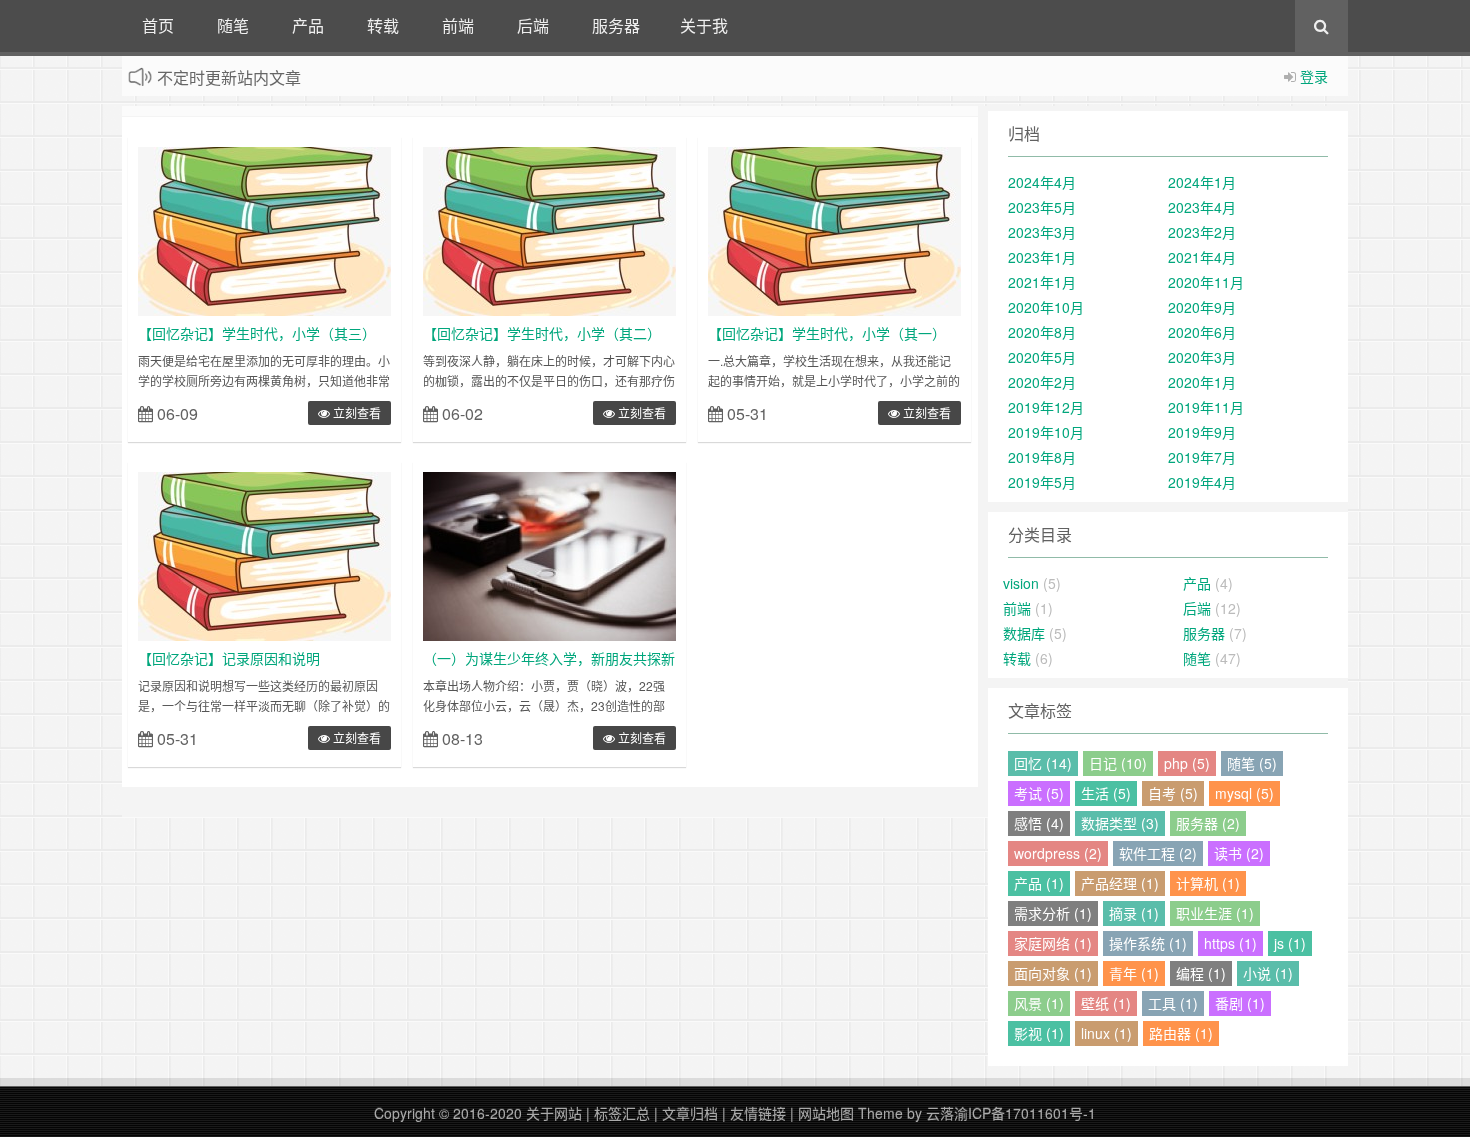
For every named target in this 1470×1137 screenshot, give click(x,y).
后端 (533, 25)
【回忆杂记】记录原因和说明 (229, 658)
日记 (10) (1118, 763)
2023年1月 (1042, 257)
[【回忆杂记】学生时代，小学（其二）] (549, 229)
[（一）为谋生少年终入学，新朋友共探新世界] (549, 554)
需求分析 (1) (1053, 913)
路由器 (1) (1181, 1033)
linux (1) (1106, 1033)
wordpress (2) (1058, 853)
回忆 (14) (1043, 763)
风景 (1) (1039, 1003)
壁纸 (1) (1106, 1003)
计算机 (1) (1208, 883)
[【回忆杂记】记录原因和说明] (264, 554)
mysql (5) (1244, 793)
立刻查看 (355, 412)
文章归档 (690, 1113)
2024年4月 (1042, 182)
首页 (158, 25)
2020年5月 (1042, 357)
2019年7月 (1202, 457)
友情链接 (758, 1113)
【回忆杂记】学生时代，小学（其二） (542, 333)
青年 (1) (1134, 973)
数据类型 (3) (1120, 823)
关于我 (704, 25)
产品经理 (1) (1120, 883)
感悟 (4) (1039, 823)
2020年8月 (1042, 332)
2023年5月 (1042, 207)
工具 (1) (1173, 1003)
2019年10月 (1046, 432)
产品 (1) (1039, 883)
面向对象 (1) (1053, 973)
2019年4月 (1202, 482)
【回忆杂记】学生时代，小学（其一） (827, 333)
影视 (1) (1039, 1033)
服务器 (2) (1208, 823)
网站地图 (826, 1113)
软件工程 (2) (1158, 853)
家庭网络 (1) (1053, 943)
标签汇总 (622, 1113)
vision (1021, 583)
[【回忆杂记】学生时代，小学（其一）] (834, 229)
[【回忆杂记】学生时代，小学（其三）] (264, 229)
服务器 (616, 25)
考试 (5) (1039, 793)
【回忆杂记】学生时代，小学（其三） (257, 333)
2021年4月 (1202, 257)
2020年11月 (1206, 282)
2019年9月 (1202, 432)
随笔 (233, 25)
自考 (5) (1173, 793)
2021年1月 (1042, 282)
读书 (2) (1239, 853)
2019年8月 (1042, 457)
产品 (308, 25)
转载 (383, 25)
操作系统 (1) (1148, 943)
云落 (940, 1113)
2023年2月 (1202, 232)
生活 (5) (1106, 793)
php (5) (1187, 763)
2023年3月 (1042, 232)
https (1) (1230, 943)
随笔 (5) (1252, 763)
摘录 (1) (1134, 913)
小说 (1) (1268, 973)
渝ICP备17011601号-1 (1025, 1113)
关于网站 (554, 1113)
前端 (458, 25)
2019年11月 (1206, 407)
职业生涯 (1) (1215, 913)
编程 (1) (1201, 973)
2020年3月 (1202, 357)
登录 (1314, 76)
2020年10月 (1046, 307)
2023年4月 (1202, 207)
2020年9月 (1202, 307)
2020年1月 (1202, 382)
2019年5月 (1042, 482)
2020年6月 (1202, 332)
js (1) (1290, 943)
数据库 (1024, 633)
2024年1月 (1202, 182)
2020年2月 (1042, 382)
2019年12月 (1046, 407)
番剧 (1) (1240, 1003)
